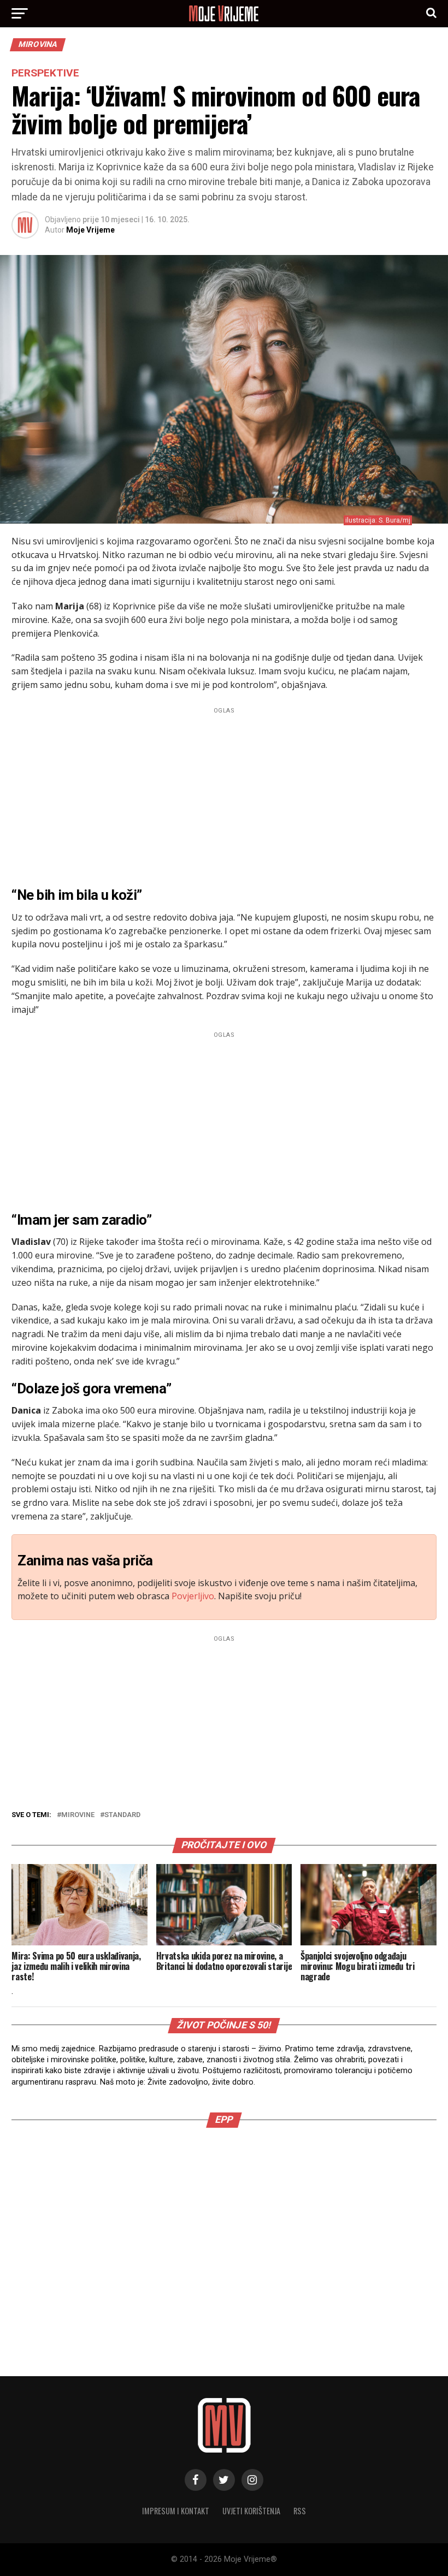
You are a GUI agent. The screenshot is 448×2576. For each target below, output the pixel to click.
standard (122, 1815)
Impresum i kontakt (176, 2511)
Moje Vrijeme (90, 230)
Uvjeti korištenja (251, 2511)
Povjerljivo (193, 1596)
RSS (300, 2511)
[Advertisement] (224, 794)
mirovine (78, 1815)
